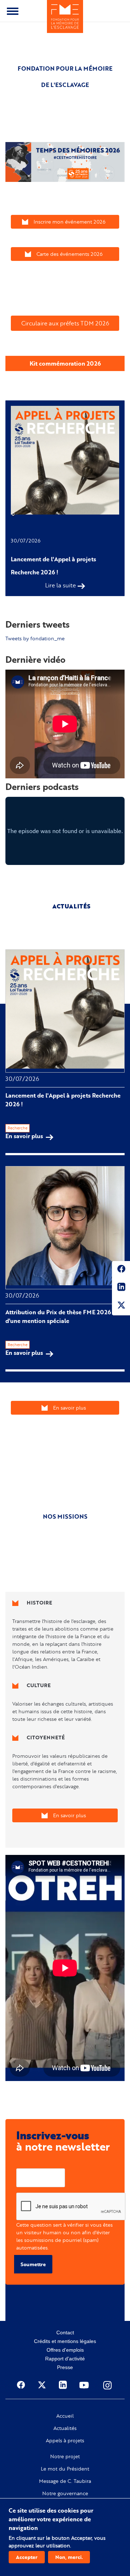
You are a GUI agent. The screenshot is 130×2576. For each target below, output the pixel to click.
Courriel (26, 2163)
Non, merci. (69, 2557)
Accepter (27, 2557)
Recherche (18, 1128)
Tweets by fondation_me (35, 638)
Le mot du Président (65, 2469)
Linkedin (121, 1288)
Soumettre (33, 2264)
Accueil (65, 2416)
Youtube (85, 2385)
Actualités (65, 2428)
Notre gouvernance (65, 2493)
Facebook (121, 1270)
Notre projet (65, 2456)
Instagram (108, 2385)
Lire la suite (60, 585)
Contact (65, 2332)
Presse (65, 2367)
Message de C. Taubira (65, 2481)
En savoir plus (29, 1136)
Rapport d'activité (65, 2359)
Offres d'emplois (65, 2350)
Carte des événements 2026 (70, 254)
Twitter (121, 1306)
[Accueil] (65, 16)
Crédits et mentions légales (65, 2341)
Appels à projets (65, 2440)
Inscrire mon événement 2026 (70, 222)
